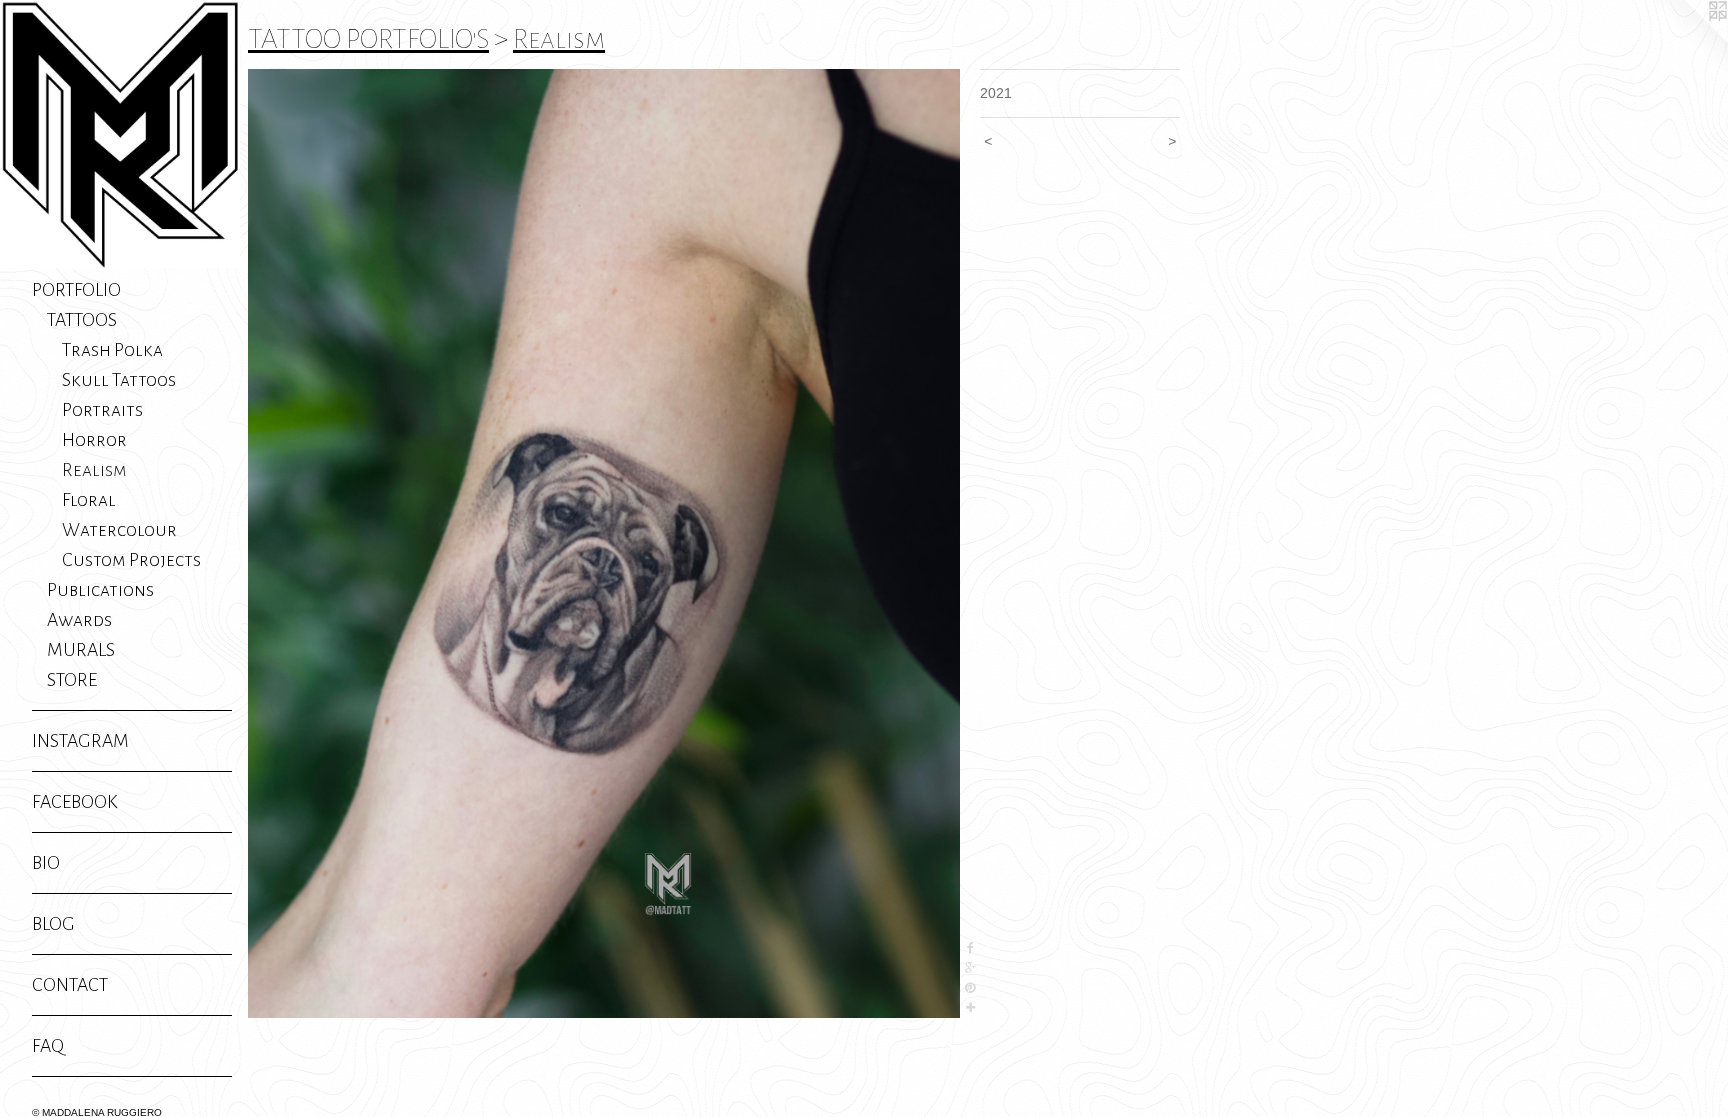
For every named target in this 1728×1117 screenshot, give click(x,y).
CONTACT (70, 985)
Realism (94, 470)
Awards (79, 620)
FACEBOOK (75, 802)
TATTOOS (82, 320)
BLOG (53, 924)
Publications (100, 590)
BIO (46, 863)
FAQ (48, 1046)
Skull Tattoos (119, 380)
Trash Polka (112, 350)
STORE (72, 680)
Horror (94, 440)
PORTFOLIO (76, 290)
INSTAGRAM (80, 741)
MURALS (81, 650)
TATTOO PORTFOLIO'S (368, 39)
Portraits (102, 410)
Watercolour (119, 530)
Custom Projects (131, 560)
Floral (89, 500)
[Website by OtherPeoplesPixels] (1688, 40)
